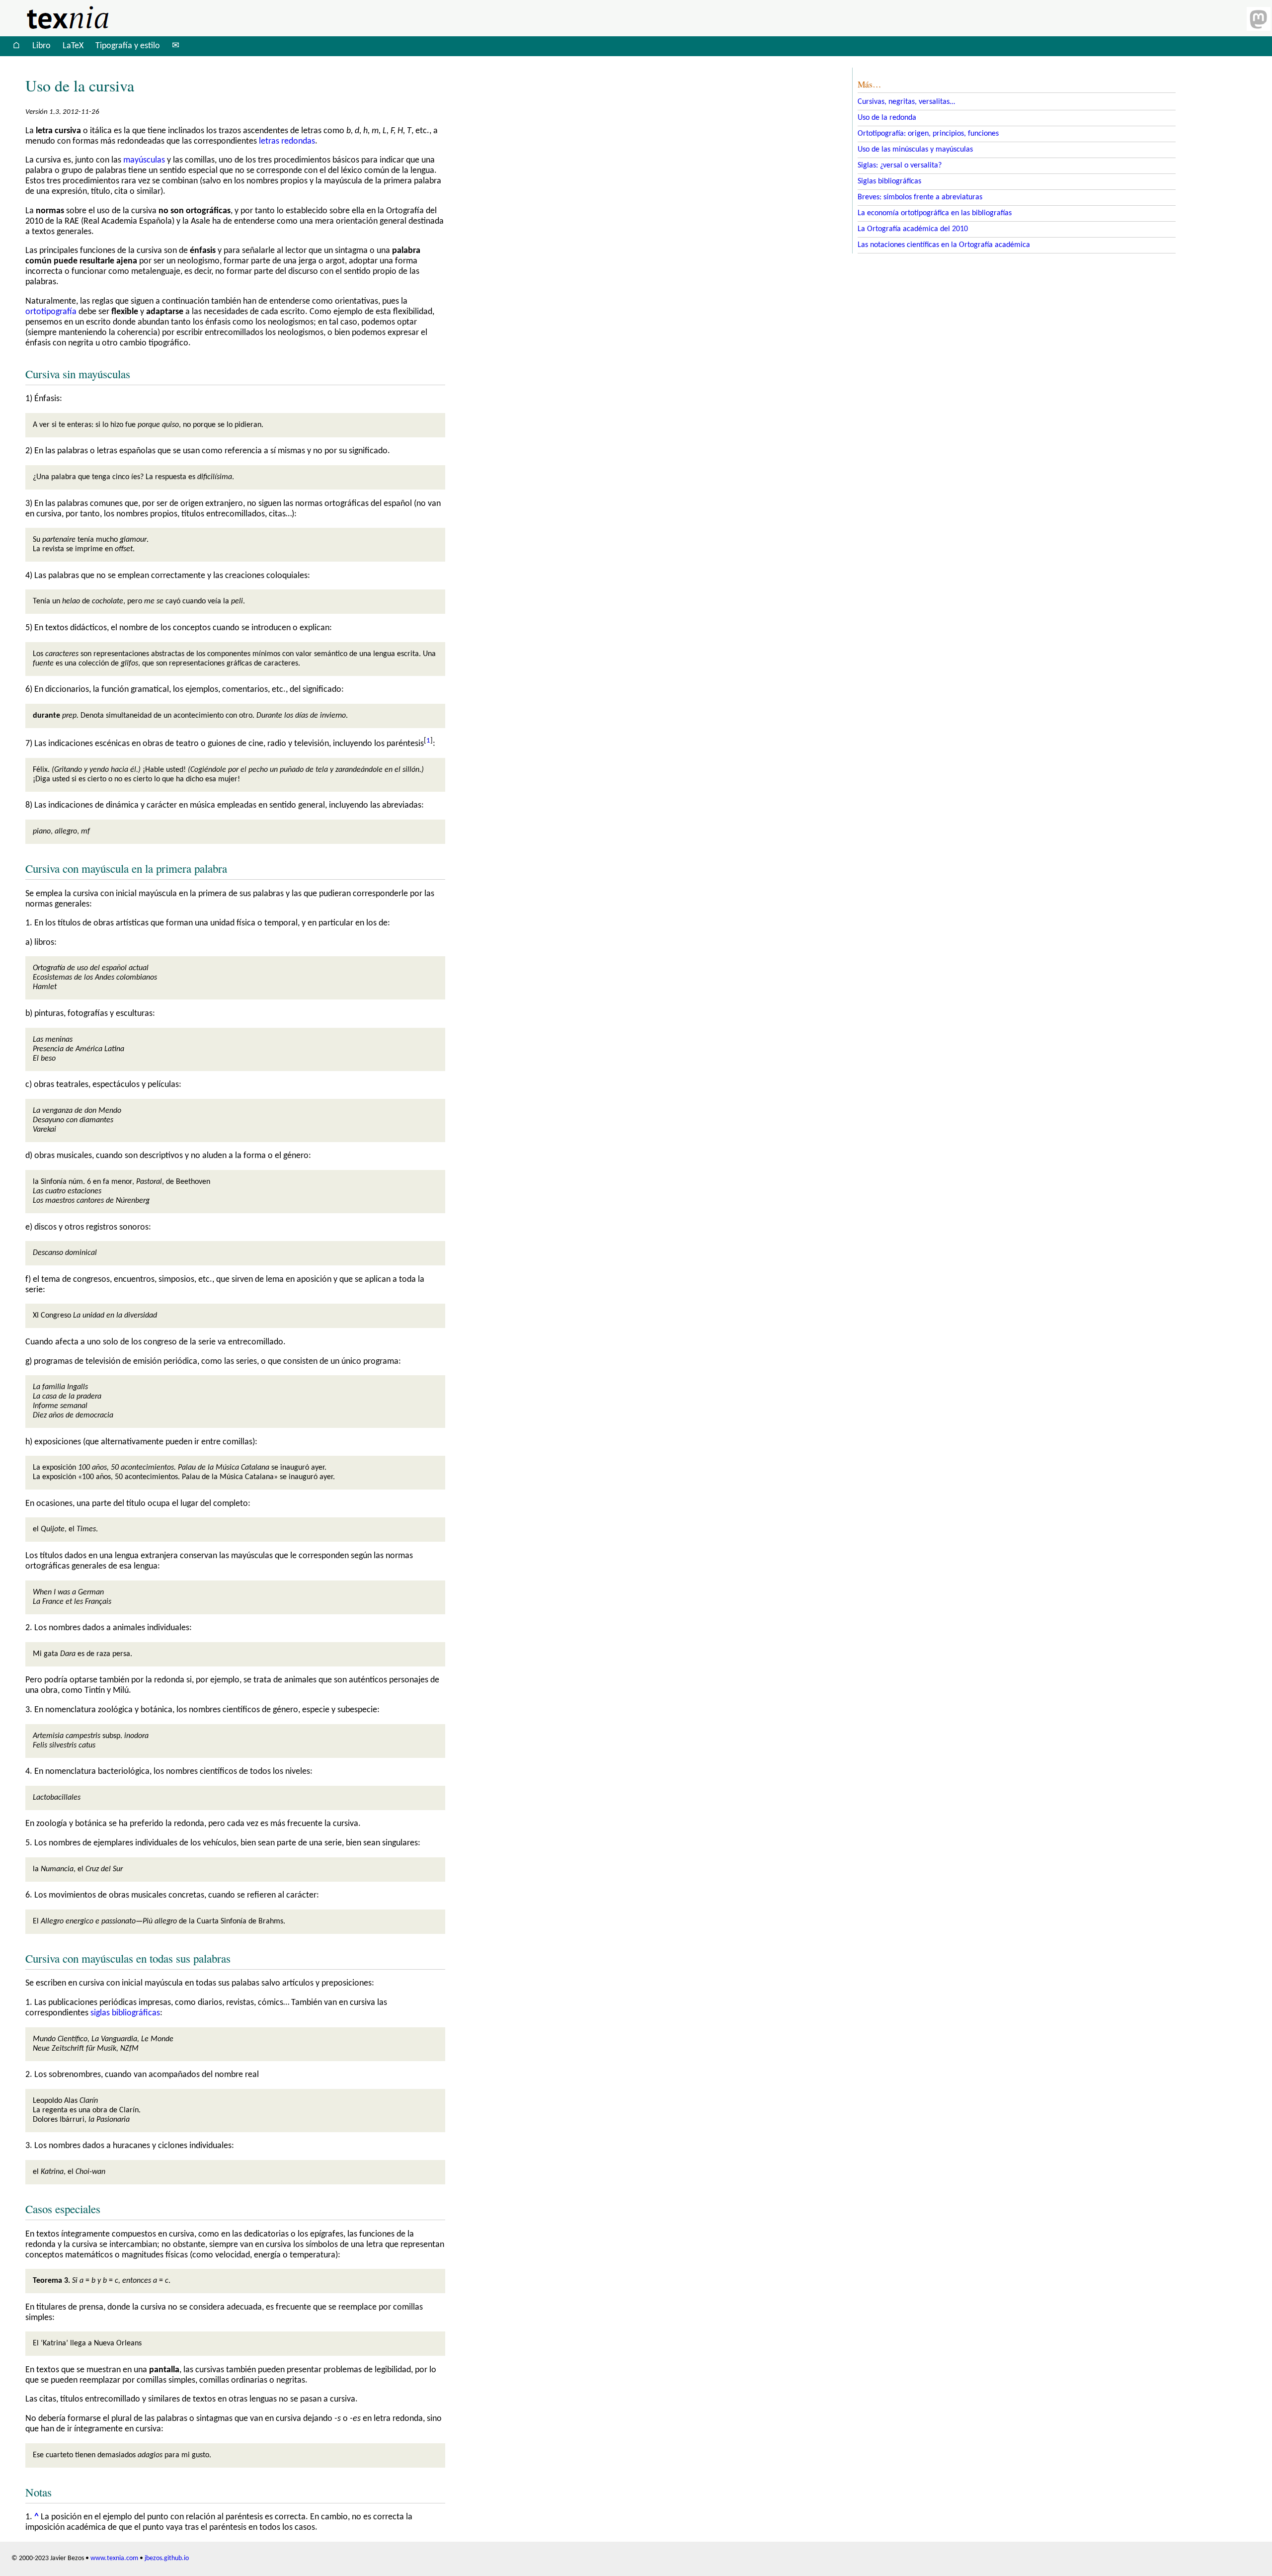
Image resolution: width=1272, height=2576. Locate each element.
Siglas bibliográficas (889, 181)
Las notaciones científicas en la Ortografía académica (944, 245)
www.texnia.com (114, 2558)
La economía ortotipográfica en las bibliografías (935, 213)
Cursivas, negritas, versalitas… (906, 102)
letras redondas (287, 141)
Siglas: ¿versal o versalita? (900, 166)
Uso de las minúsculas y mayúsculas (915, 150)
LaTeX (73, 46)
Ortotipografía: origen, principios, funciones (928, 134)
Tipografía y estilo (128, 46)
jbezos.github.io (167, 2558)
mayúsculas (144, 160)
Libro (41, 46)
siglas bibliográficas (125, 2013)
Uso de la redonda (887, 118)
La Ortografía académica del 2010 (913, 229)
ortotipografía (51, 312)
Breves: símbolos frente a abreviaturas (920, 197)
